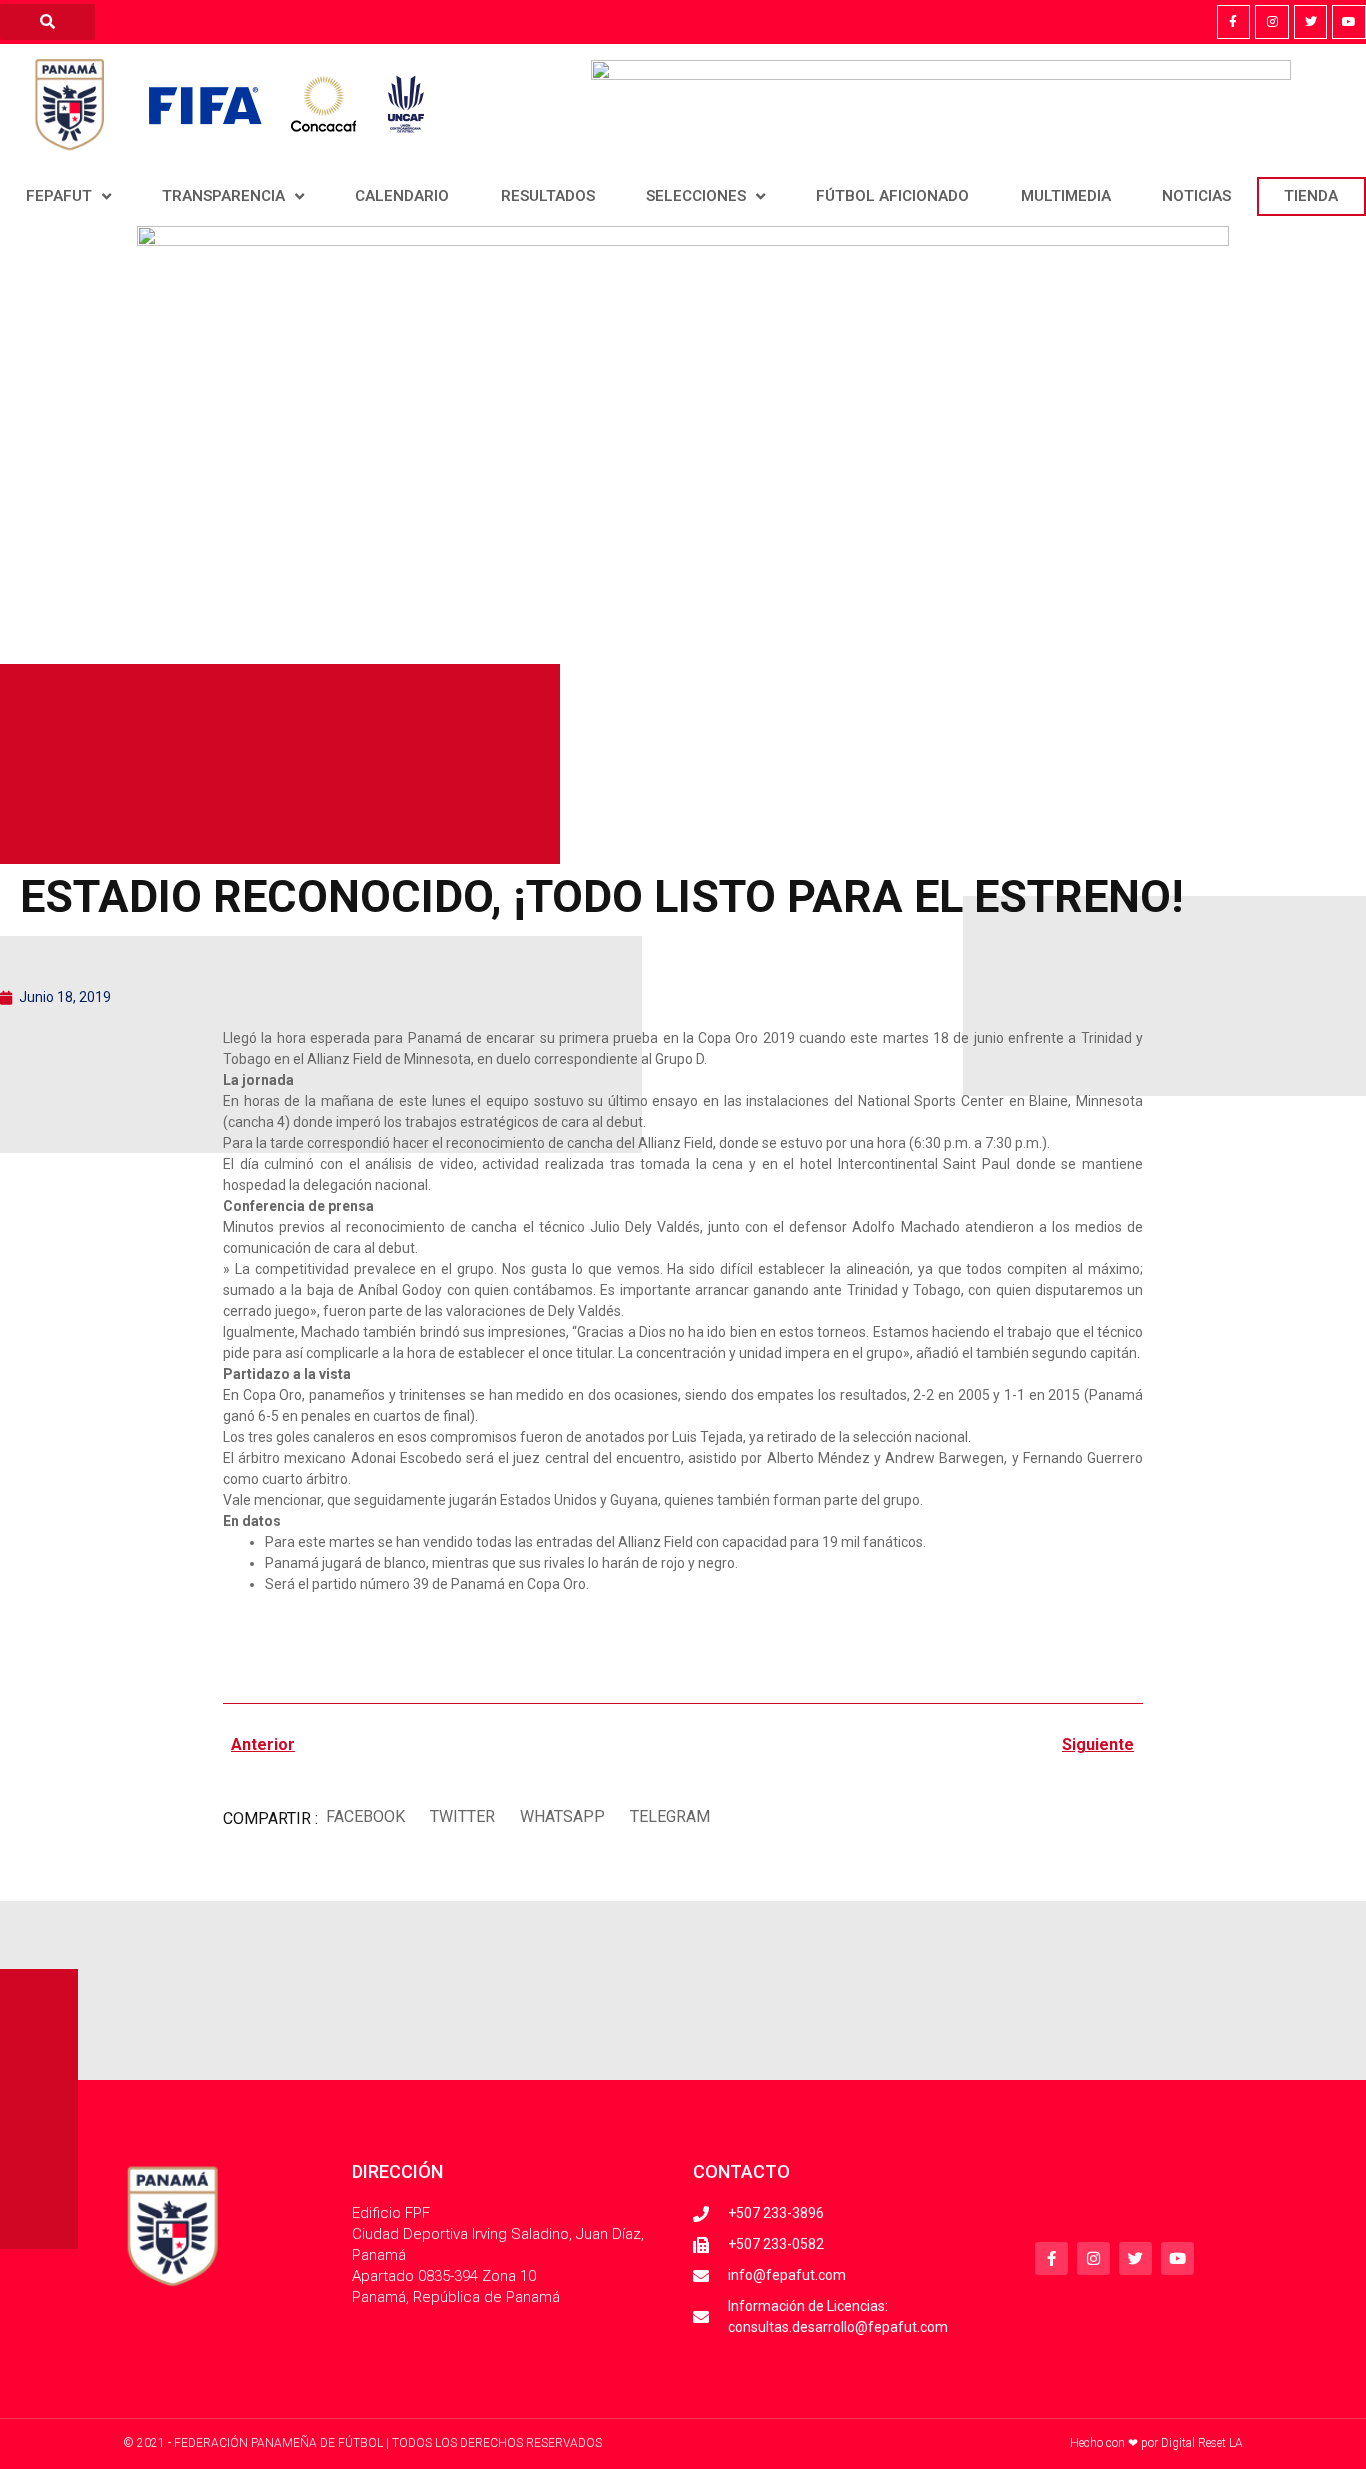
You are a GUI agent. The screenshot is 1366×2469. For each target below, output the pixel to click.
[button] (365, 1816)
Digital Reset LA (1202, 2443)
